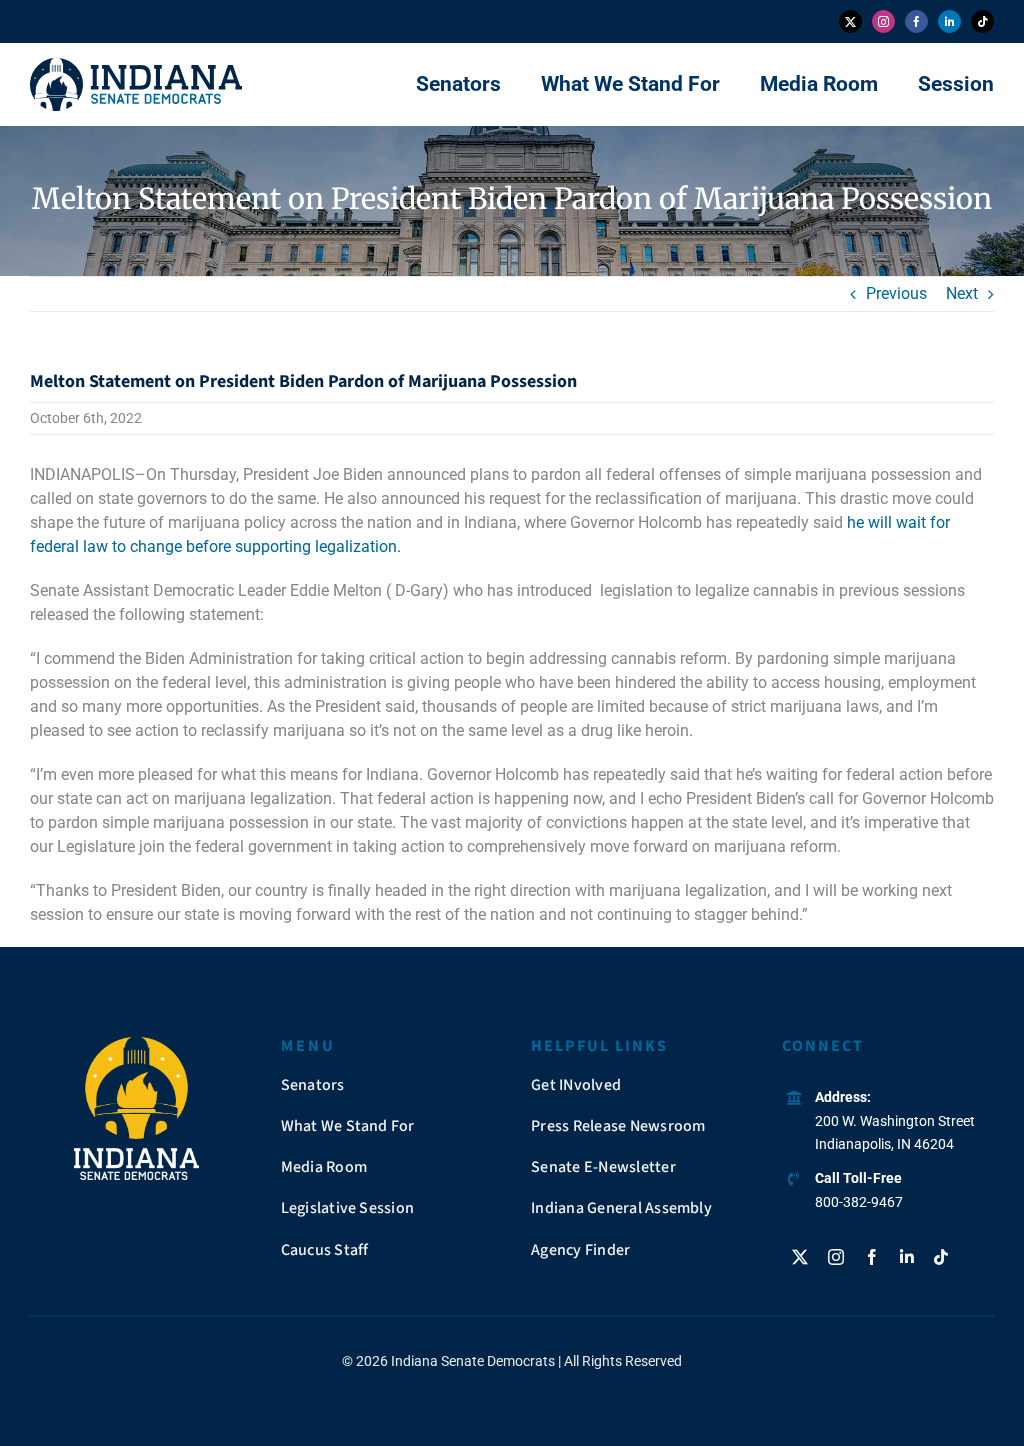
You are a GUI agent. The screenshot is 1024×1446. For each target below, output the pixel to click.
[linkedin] (949, 21)
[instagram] (883, 21)
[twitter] (850, 21)
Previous (896, 293)
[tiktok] (982, 21)
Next (962, 293)
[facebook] (916, 21)
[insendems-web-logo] (136, 65)
